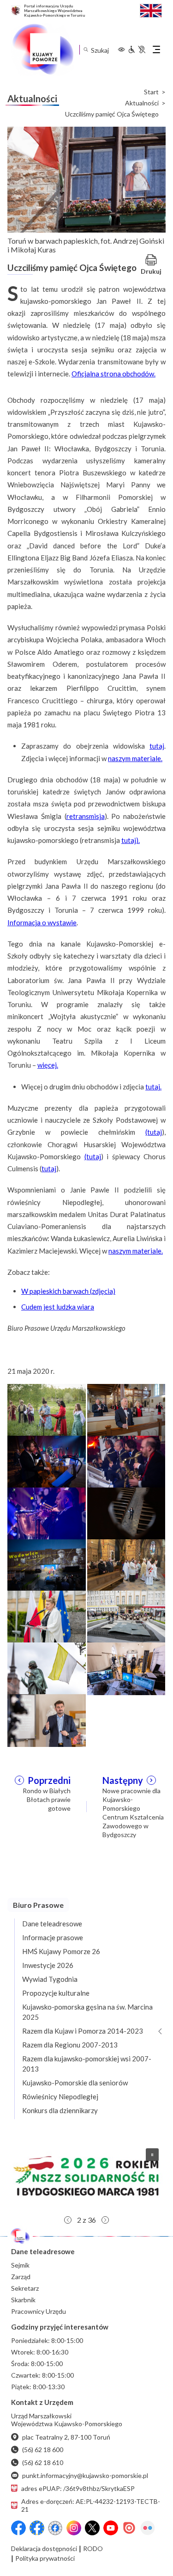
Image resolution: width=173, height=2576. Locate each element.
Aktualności (142, 103)
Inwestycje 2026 (48, 1965)
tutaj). (131, 840)
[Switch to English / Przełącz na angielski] (151, 9)
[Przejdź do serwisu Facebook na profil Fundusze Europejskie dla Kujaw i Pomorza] (37, 2528)
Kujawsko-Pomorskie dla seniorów (75, 2083)
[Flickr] (148, 2528)
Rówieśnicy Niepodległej (60, 2096)
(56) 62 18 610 (43, 2462)
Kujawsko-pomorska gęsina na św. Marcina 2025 (87, 2012)
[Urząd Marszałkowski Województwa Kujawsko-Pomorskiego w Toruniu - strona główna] (42, 49)
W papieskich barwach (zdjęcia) (68, 1291)
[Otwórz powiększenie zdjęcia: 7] (47, 1564)
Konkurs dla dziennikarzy (60, 2110)
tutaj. (153, 1087)
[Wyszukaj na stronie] (86, 50)
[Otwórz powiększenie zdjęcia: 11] (47, 1668)
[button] (86, 2176)
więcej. (48, 1065)
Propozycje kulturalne (56, 1993)
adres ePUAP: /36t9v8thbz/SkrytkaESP (78, 2488)
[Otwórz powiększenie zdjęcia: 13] (47, 1720)
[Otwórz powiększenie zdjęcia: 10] (126, 1616)
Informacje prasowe (53, 1937)
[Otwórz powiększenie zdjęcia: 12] (126, 1668)
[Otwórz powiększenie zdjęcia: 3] (47, 1461)
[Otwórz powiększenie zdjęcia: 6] (126, 1512)
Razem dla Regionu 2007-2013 (70, 2045)
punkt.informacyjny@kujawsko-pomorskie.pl (85, 2475)
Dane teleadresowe (52, 1924)
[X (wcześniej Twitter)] (92, 2528)
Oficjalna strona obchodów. (113, 374)
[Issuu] (129, 2528)
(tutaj (154, 1132)
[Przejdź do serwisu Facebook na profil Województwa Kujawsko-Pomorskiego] (18, 2528)
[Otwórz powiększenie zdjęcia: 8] (126, 1564)
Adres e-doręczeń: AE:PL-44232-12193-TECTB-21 (91, 2505)
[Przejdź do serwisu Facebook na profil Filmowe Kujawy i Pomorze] (55, 2528)
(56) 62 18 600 (43, 2450)
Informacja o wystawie (42, 922)
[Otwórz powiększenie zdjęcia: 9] (47, 1616)
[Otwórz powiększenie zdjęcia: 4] (126, 1461)
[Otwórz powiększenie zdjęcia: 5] (47, 1512)
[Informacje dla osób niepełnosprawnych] (137, 49)
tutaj (157, 746)
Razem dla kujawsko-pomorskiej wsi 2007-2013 (87, 2064)
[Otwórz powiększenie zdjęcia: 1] (47, 1409)
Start (151, 92)
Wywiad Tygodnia (50, 1979)
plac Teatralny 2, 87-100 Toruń (66, 2437)
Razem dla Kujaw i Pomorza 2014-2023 (83, 2031)
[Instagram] (74, 2528)
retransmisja (86, 816)
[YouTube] (111, 2528)
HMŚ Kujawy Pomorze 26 (61, 1951)
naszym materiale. (135, 758)
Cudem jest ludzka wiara (58, 1307)
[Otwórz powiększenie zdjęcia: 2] (126, 1409)
